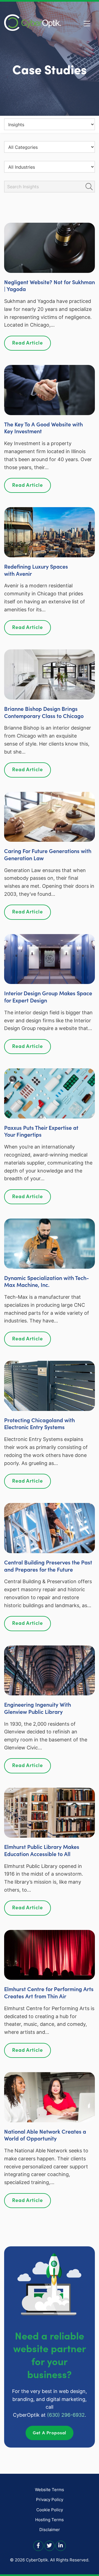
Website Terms (50, 2490)
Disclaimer (50, 2530)
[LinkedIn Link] (61, 2545)
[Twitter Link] (50, 2545)
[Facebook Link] (38, 2545)
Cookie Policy (50, 2510)
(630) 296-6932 (66, 2415)
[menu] (50, 124)
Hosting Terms (50, 2520)
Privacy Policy (50, 2500)
